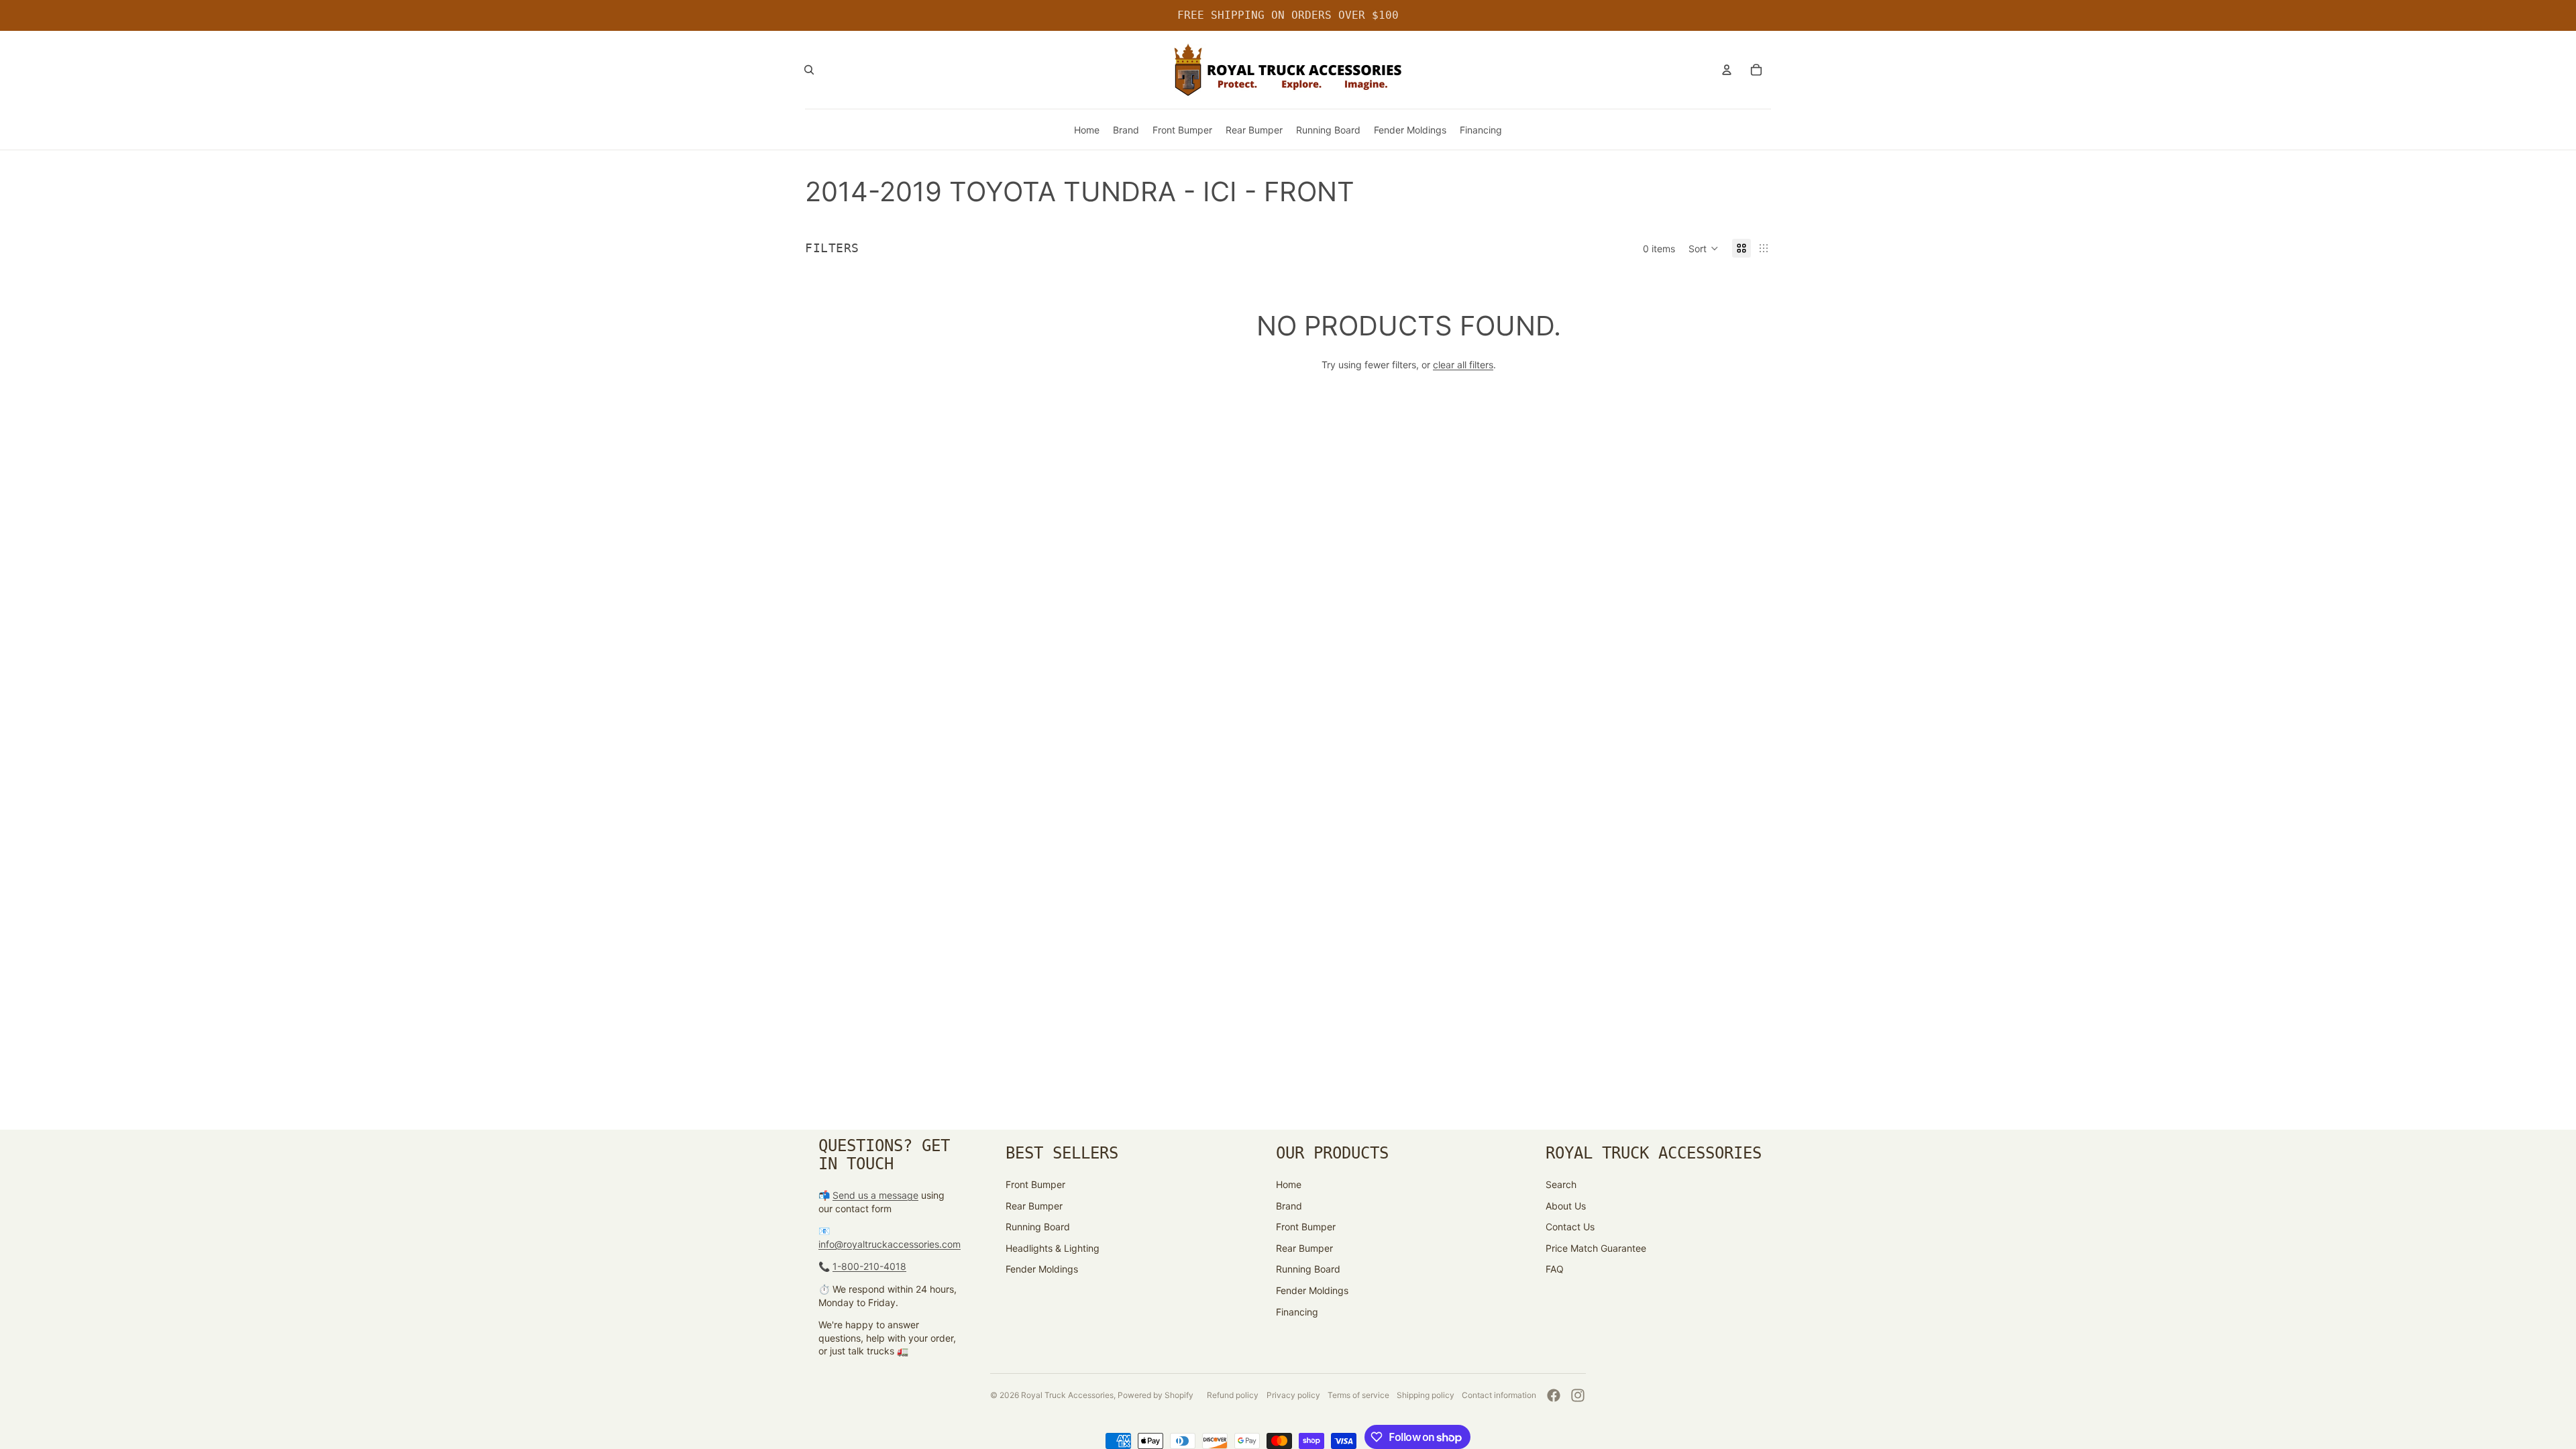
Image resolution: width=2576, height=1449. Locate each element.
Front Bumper (1035, 1184)
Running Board (1038, 1227)
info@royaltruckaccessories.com (890, 1244)
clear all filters (1463, 365)
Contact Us (1570, 1227)
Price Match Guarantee (1596, 1248)
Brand (1289, 1206)
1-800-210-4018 (869, 1266)
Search (1561, 1184)
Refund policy (1233, 1395)
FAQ (1555, 1269)
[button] (1704, 248)
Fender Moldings (1042, 1269)
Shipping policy (1426, 1395)
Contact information (1499, 1395)
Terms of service (1358, 1395)
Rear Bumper (1034, 1206)
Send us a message (875, 1195)
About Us (1566, 1206)
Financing (1297, 1312)
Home (1289, 1184)
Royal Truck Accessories (1067, 1395)
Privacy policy (1293, 1395)
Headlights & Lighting (1053, 1248)
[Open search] (809, 70)
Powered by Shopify (1156, 1395)
